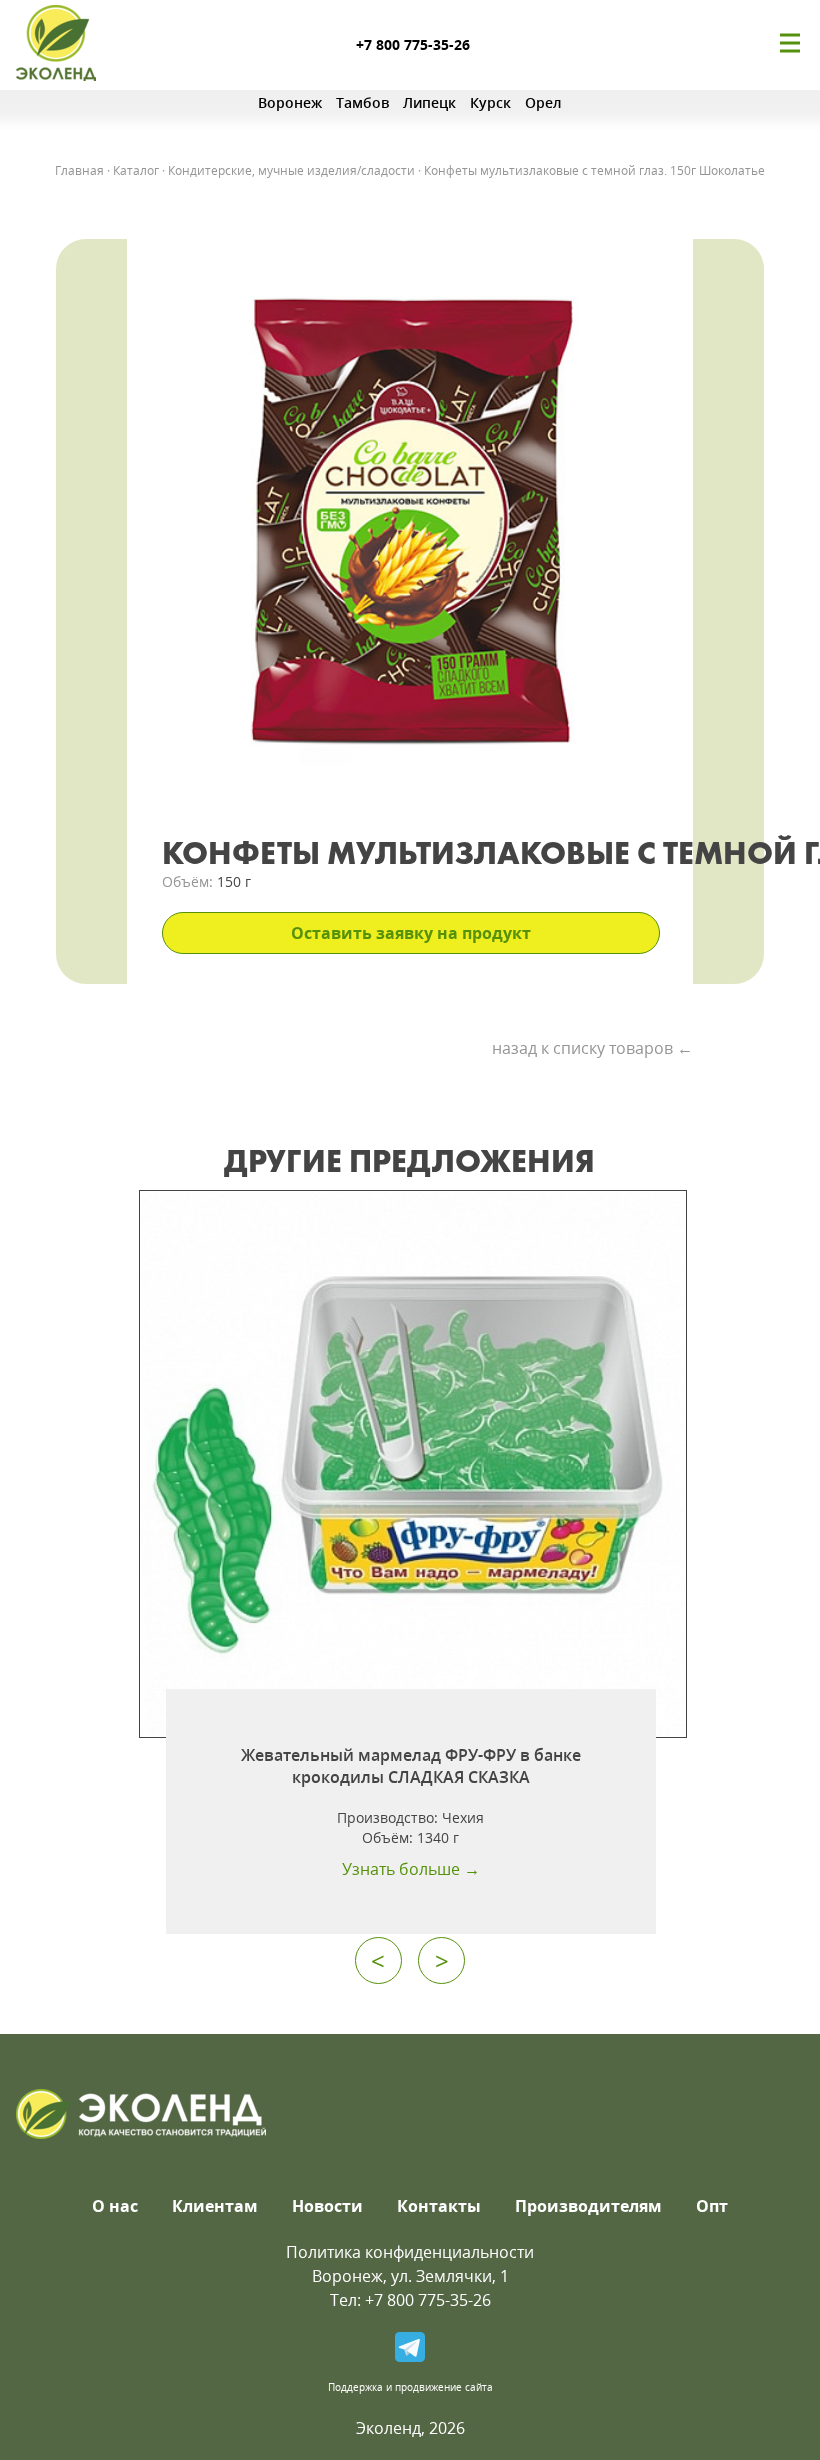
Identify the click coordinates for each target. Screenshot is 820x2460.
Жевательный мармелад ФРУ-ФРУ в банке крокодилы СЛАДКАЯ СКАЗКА (411, 1766)
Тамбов (362, 102)
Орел (543, 102)
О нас (115, 2206)
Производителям (588, 2206)
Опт (712, 2206)
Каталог (136, 170)
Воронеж (290, 102)
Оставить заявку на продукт (411, 933)
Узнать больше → (411, 1869)
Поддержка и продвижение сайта (410, 2387)
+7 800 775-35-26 (413, 44)
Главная (79, 170)
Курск (490, 102)
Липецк (429, 102)
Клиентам (215, 2206)
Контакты (439, 2206)
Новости (327, 2206)
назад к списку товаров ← (592, 1048)
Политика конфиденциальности (410, 2252)
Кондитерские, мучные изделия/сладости (291, 170)
